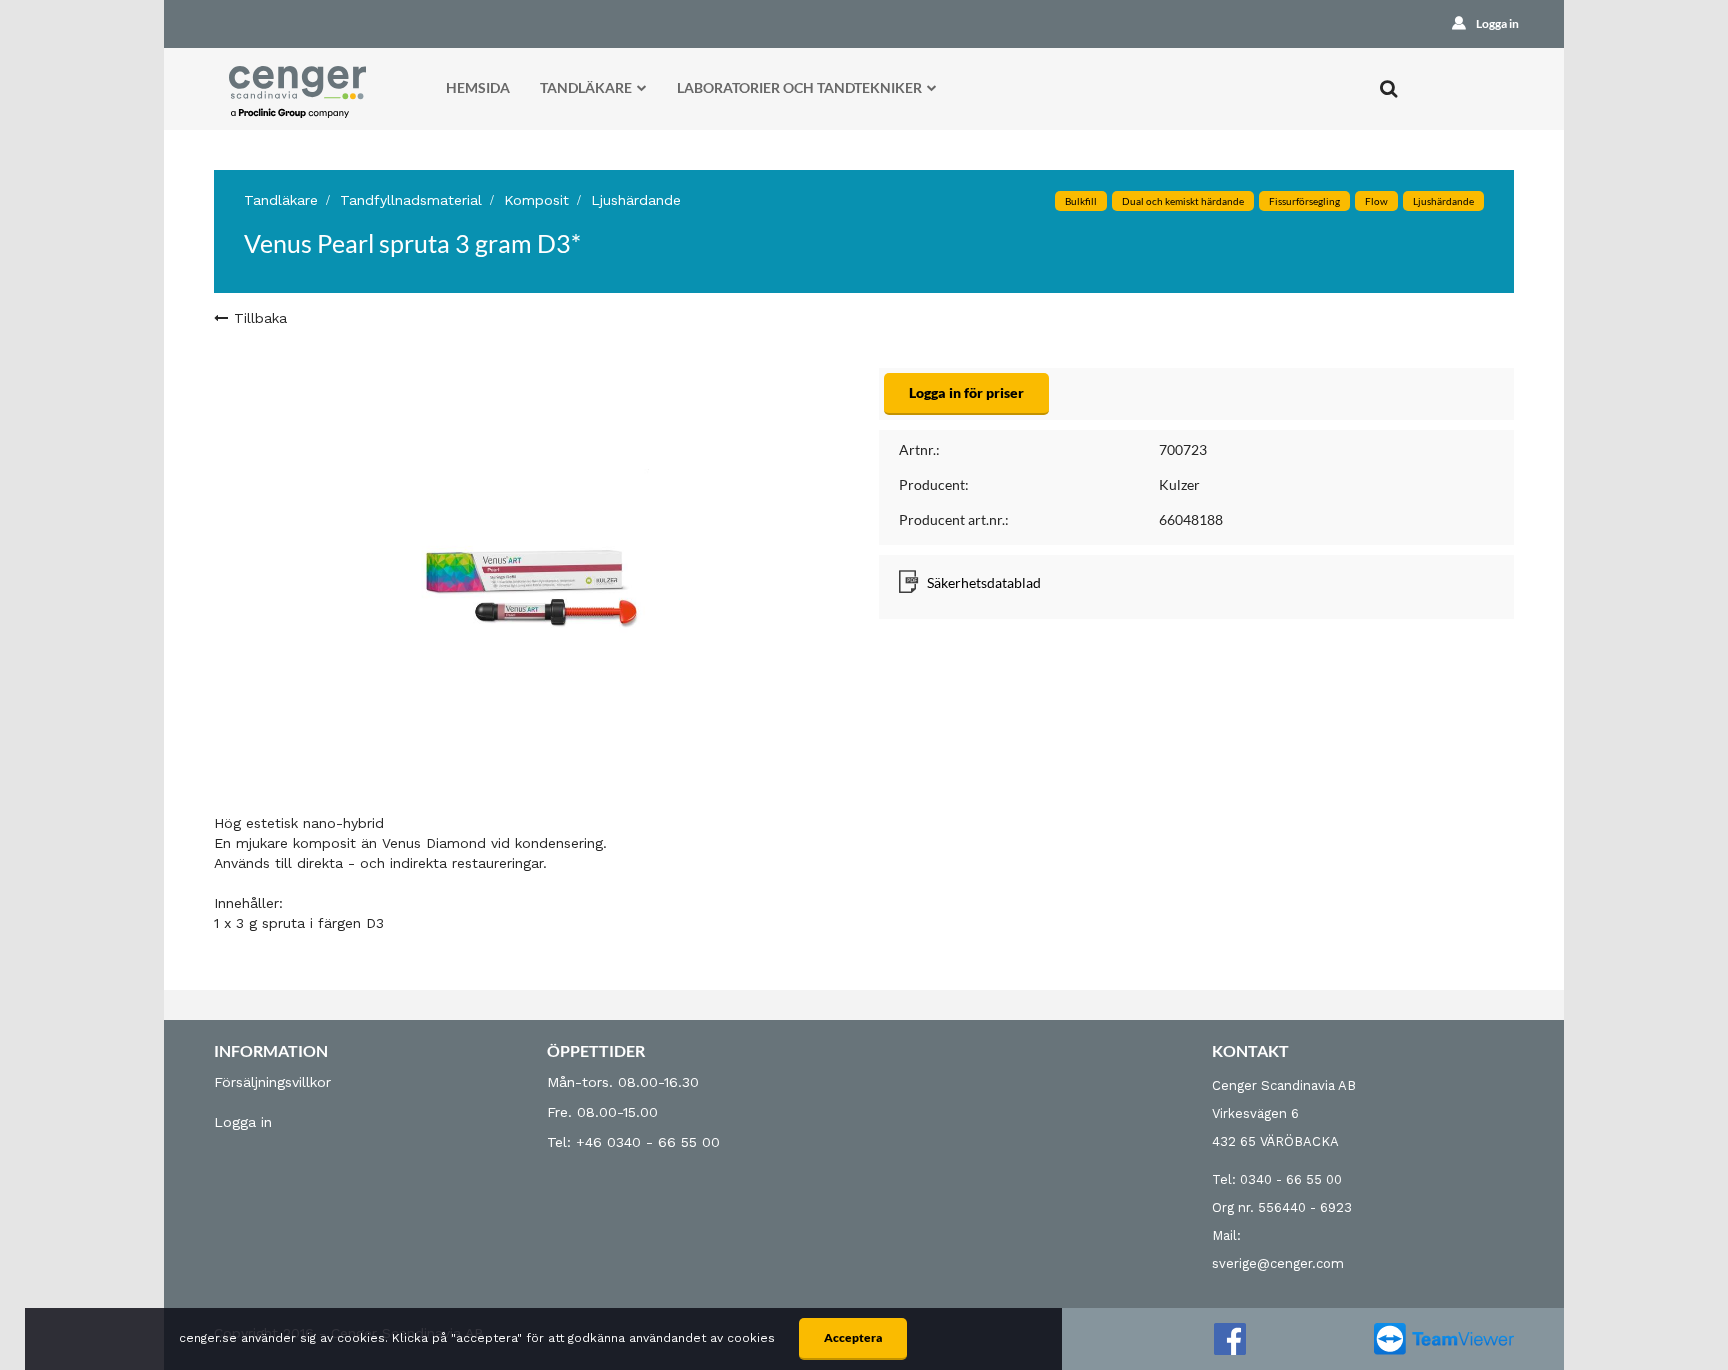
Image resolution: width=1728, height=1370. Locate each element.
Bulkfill (1081, 201)
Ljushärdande (636, 200)
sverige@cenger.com (1278, 1263)
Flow (1376, 201)
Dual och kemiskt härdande (1183, 201)
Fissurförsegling (1304, 201)
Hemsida (478, 87)
